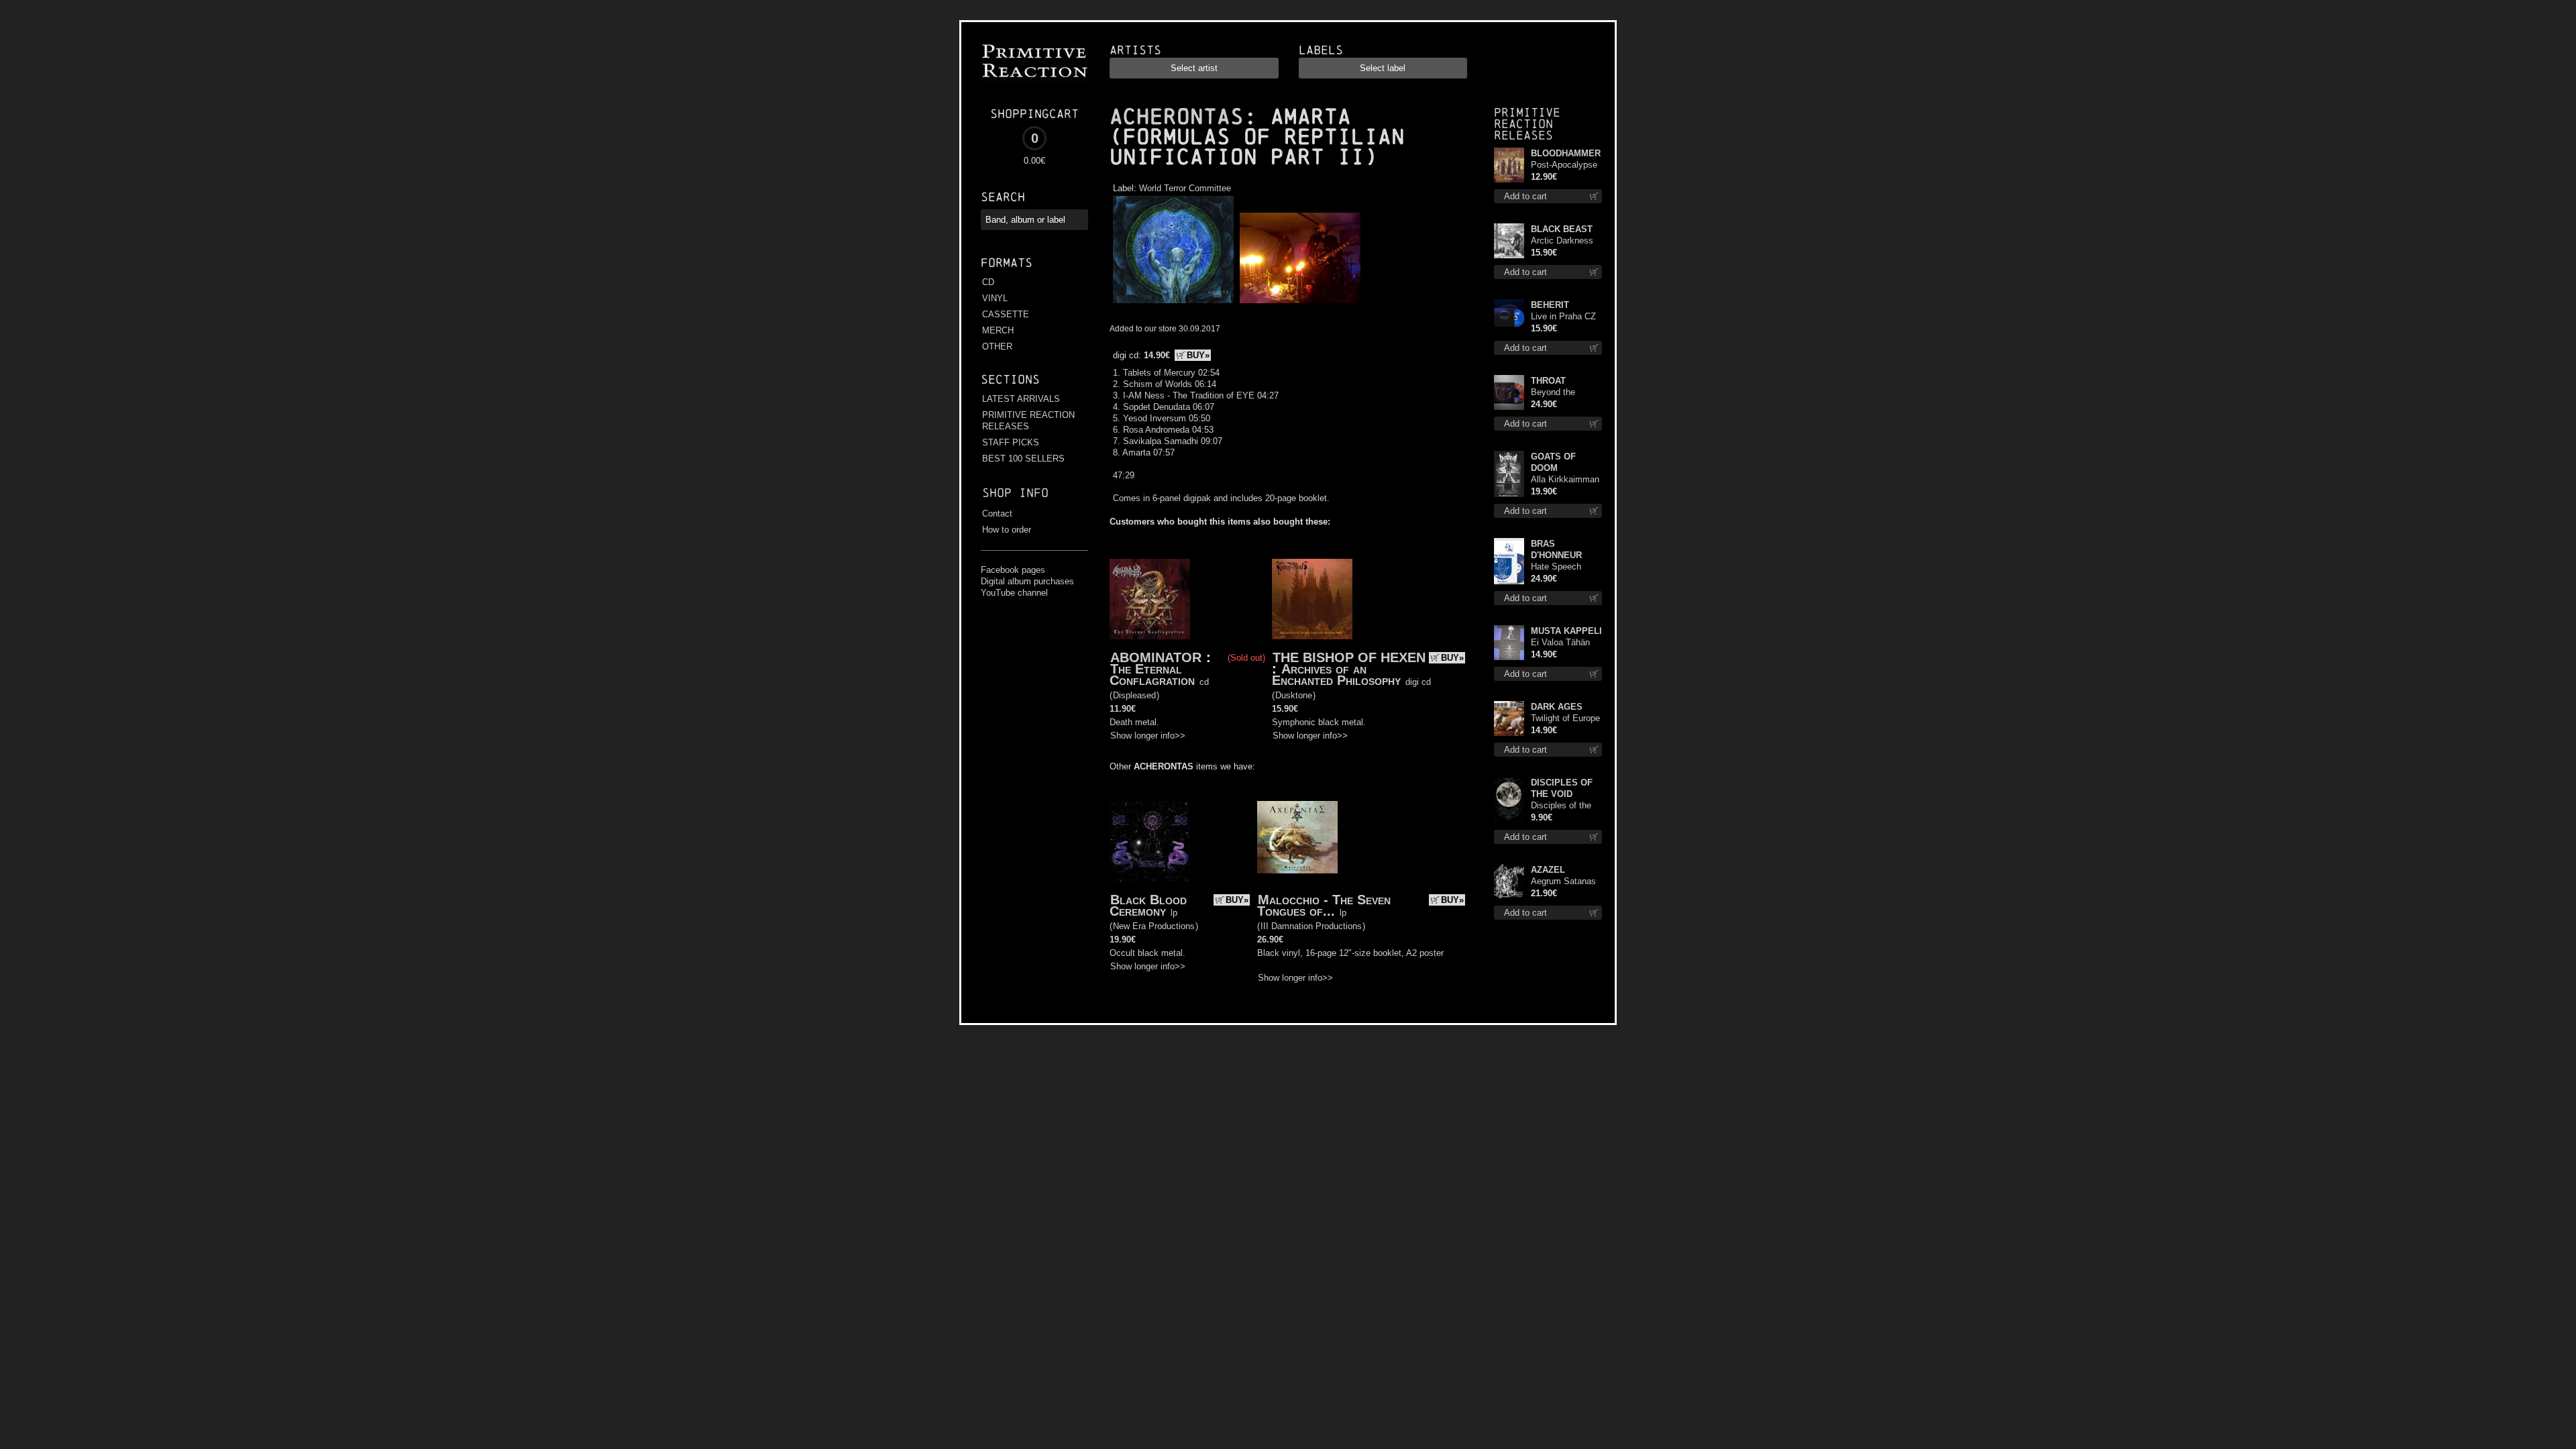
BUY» (1198, 355)
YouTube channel (1014, 593)
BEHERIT (1550, 305)
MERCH (998, 330)
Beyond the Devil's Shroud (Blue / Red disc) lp (1563, 393)
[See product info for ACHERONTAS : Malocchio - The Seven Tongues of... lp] (1297, 837)
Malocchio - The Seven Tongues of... (1324, 905)
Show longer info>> (1148, 736)
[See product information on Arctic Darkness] (1509, 241)
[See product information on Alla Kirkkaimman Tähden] (1509, 474)
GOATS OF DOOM (1553, 462)
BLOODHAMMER (1566, 153)
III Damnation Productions (1311, 926)
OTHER (997, 346)
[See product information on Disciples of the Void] (1509, 800)
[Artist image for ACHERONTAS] (1298, 304)
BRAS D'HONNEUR (1556, 549)
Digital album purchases (1027, 581)
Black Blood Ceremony (1148, 905)
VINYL (995, 298)
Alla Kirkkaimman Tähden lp (1565, 480)
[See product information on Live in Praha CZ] (1509, 317)
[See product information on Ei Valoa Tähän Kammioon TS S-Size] (1509, 643)
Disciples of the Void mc (1561, 806)
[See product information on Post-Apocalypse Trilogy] (1509, 165)
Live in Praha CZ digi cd (1563, 317)
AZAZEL (1548, 870)
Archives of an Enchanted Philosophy (1336, 675)
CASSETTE (1006, 314)
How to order (1007, 530)
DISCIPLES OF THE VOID (1562, 788)
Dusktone (1294, 695)
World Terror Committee (1185, 188)
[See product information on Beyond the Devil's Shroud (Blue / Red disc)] (1509, 392)
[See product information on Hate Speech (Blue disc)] (1509, 561)
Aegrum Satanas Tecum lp (1563, 882)
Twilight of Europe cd (1565, 719)
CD (988, 282)
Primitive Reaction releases (1527, 124)
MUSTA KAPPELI (1566, 631)
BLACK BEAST (1562, 229)
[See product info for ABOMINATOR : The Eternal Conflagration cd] (1150, 599)
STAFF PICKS (1011, 442)
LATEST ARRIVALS (1021, 399)
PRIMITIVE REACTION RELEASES (1028, 421)
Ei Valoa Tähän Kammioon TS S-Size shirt (1564, 643)
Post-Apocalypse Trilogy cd (1564, 165)
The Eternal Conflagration (1152, 675)
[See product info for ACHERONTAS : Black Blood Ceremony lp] (1150, 841)
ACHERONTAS (1177, 117)
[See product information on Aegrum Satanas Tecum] (1509, 881)
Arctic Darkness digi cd (1562, 241)
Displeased (1134, 695)
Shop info (1015, 493)
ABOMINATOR (1156, 657)
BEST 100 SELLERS (1023, 459)
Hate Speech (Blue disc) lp (1556, 567)
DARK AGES (1557, 707)
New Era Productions (1154, 926)
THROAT (1548, 381)
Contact (997, 514)
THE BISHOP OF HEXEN (1349, 657)
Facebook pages (1013, 570)
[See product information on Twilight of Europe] (1509, 718)
